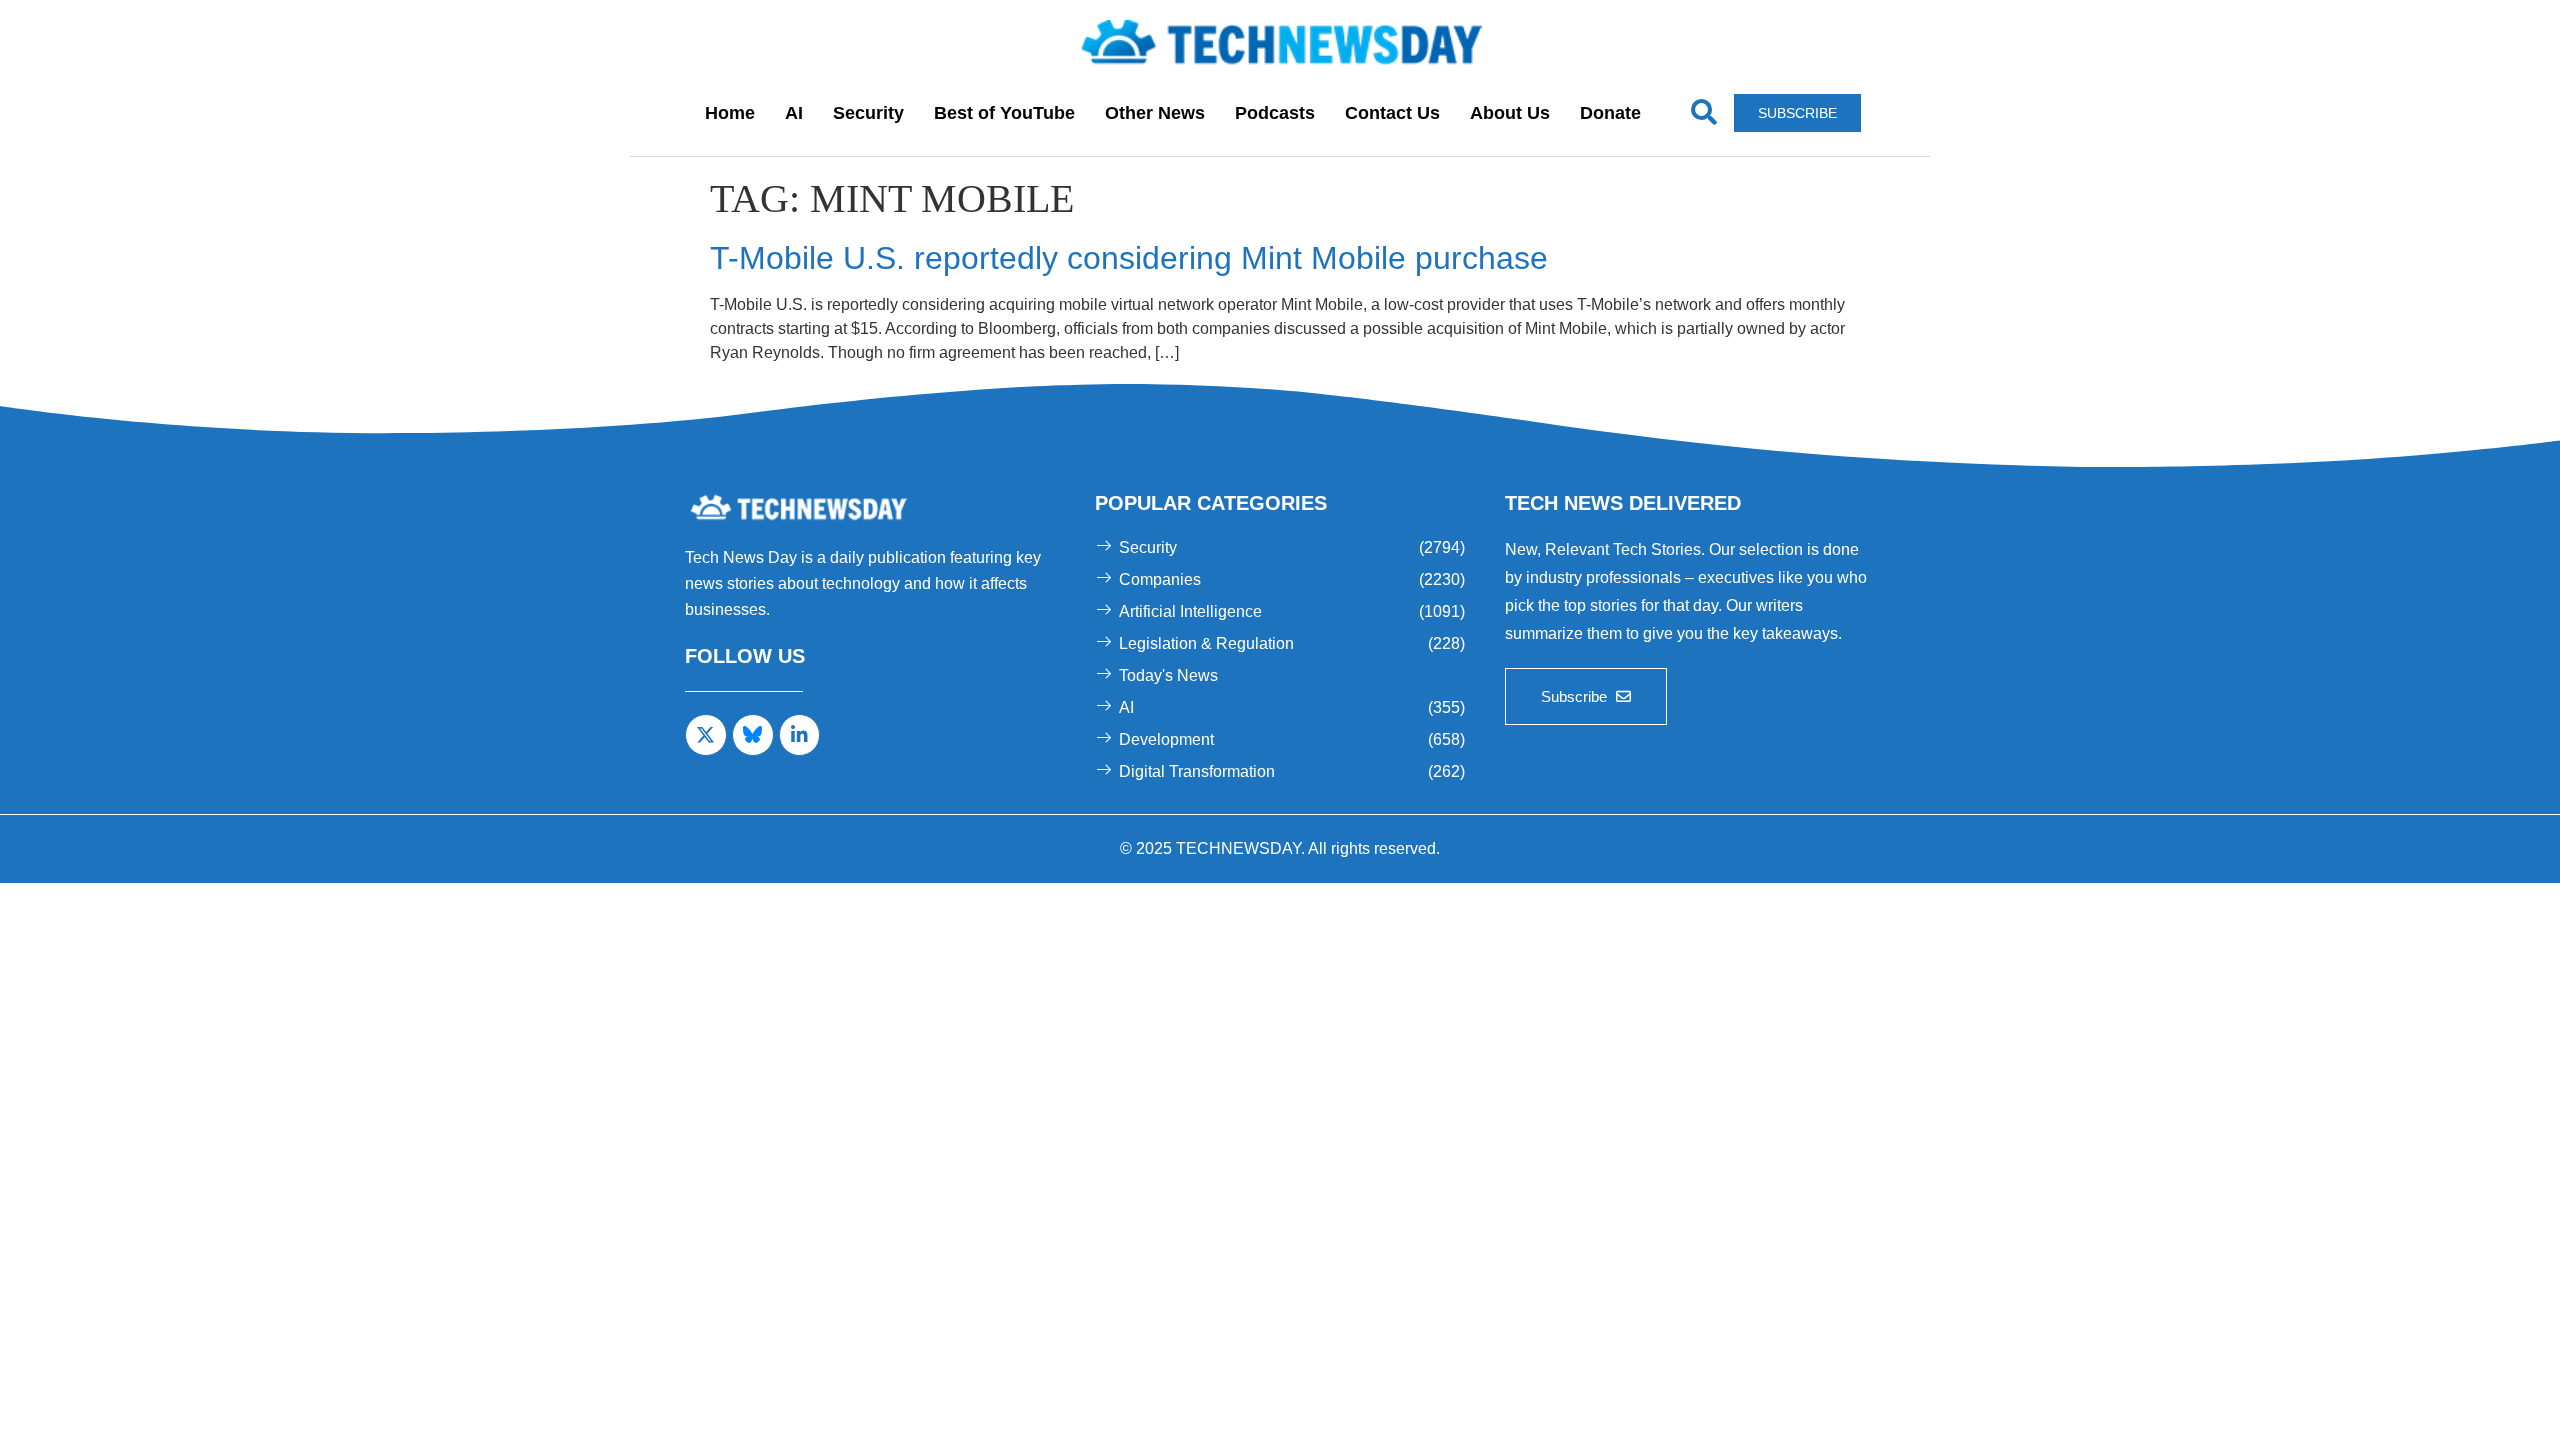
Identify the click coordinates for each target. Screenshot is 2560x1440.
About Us (1510, 113)
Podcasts (1275, 113)
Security (868, 113)
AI (794, 113)
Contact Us (1392, 113)
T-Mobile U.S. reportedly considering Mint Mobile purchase (1129, 258)
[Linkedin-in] (800, 735)
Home (730, 113)
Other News (1155, 113)
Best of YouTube (1004, 113)
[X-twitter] (706, 735)
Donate (1610, 113)
